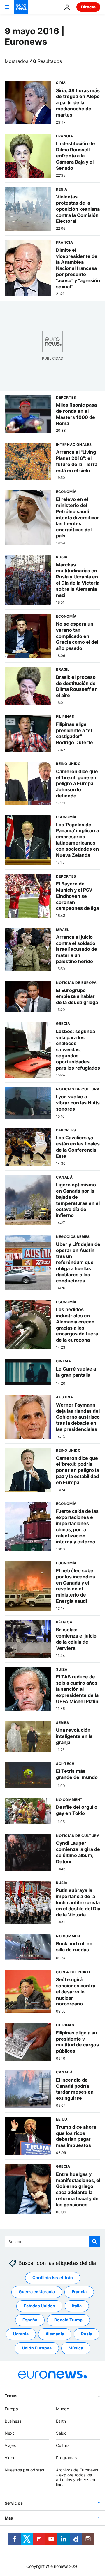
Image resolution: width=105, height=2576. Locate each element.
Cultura (63, 2445)
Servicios (14, 2503)
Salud (61, 2433)
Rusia (87, 2334)
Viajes (10, 2445)
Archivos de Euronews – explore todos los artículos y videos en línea (77, 2477)
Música (76, 2348)
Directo (88, 7)
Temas (11, 2396)
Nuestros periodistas (24, 2470)
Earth (61, 2421)
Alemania (55, 2334)
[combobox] (52, 2241)
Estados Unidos (39, 2306)
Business (13, 2421)
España (30, 2320)
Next (9, 2433)
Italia (77, 2306)
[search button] (94, 2241)
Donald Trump (68, 2320)
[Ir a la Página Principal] (21, 7)
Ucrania (21, 2334)
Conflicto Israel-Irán (53, 2278)
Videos (11, 2458)
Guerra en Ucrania (37, 2292)
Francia (79, 2292)
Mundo (63, 2409)
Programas (66, 2458)
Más (9, 2518)
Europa (11, 2409)
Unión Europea (37, 2348)
